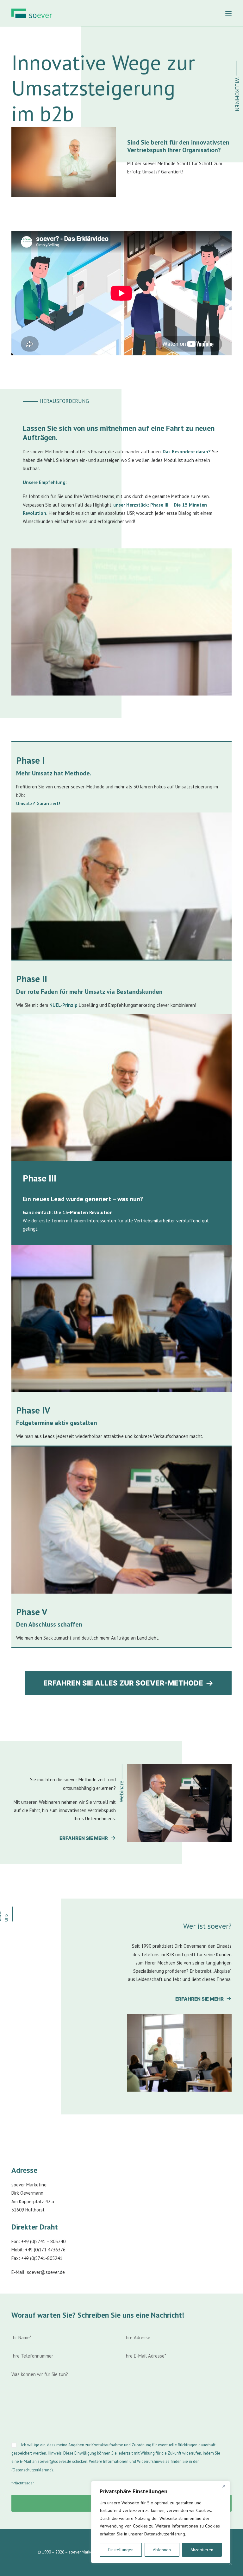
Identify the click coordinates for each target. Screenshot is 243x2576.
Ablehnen (162, 2550)
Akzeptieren (202, 2550)
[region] (161, 2522)
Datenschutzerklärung (32, 2470)
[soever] (32, 13)
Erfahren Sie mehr (84, 1838)
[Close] (224, 2486)
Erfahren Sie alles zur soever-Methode (123, 1683)
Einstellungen (121, 2550)
